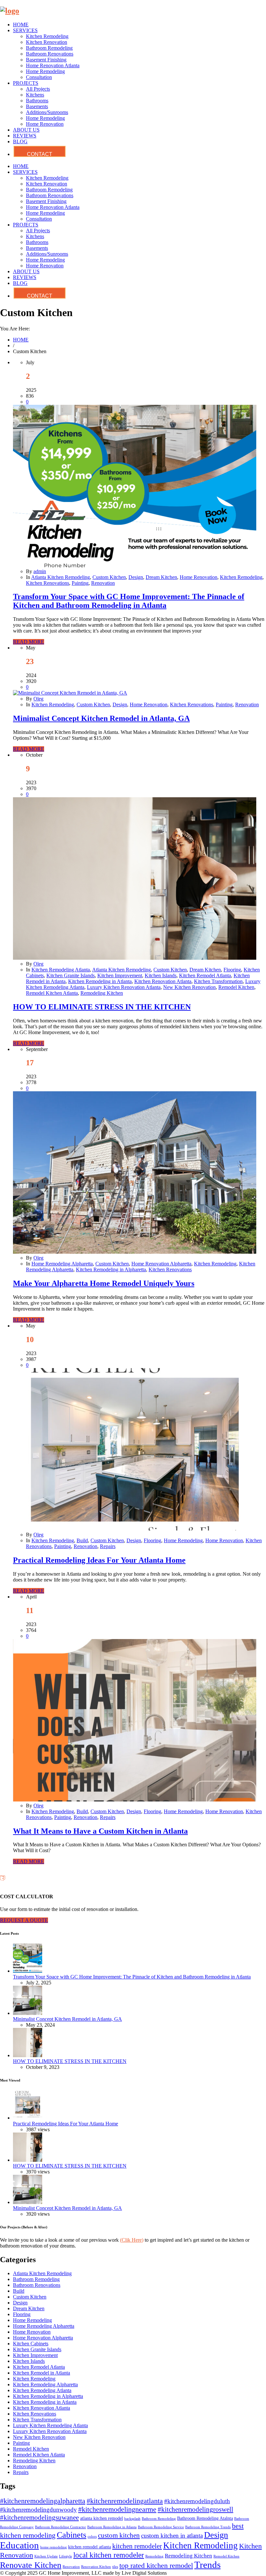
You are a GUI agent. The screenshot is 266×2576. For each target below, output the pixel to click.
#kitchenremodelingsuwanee (39, 2518)
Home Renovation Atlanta (53, 65)
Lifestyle (66, 2556)
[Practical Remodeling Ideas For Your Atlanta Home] (135, 1529)
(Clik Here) (132, 2240)
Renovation (103, 583)
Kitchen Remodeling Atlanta (61, 970)
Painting (80, 583)
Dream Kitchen (161, 577)
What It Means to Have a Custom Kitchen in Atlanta (100, 1831)
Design (136, 577)
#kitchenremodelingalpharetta (43, 2501)
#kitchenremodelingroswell (195, 2509)
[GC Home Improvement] (10, 11)
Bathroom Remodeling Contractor (60, 2527)
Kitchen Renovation (47, 42)
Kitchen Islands (161, 975)
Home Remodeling (45, 71)
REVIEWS (25, 136)
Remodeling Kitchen (102, 993)
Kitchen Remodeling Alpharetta (45, 2384)
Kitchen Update (46, 2556)
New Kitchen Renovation (189, 987)
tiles (115, 2567)
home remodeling (54, 2547)
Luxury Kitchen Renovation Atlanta (124, 987)
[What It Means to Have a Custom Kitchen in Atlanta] (135, 1800)
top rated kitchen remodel (156, 2565)
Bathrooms (37, 101)
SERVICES (25, 30)
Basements (37, 106)
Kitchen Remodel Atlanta (205, 975)
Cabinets (72, 2535)
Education (19, 2545)
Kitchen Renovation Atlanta (163, 981)
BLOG (20, 141)
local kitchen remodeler (109, 2555)
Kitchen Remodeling (47, 36)
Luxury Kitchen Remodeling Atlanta (50, 2425)
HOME (21, 25)
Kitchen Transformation (218, 981)
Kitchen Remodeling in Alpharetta (111, 1269)
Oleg (38, 699)
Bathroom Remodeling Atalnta (205, 2518)
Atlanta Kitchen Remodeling (60, 577)
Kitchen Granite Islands (71, 975)
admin (40, 571)
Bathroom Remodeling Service (161, 2527)
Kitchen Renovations (48, 583)
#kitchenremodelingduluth (197, 2501)
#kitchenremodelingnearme (117, 2509)
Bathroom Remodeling (49, 48)
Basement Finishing (46, 60)
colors (92, 2537)
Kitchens (35, 95)
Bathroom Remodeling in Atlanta (112, 2527)
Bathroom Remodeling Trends (208, 2527)
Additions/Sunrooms (47, 112)
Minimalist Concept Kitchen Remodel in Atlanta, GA (101, 718)
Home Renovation (45, 124)
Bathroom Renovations (50, 54)
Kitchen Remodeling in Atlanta (100, 981)
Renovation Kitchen (96, 2567)
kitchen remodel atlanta (90, 2547)
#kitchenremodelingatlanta (125, 2501)
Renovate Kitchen (31, 2565)
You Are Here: (15, 329)
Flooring (232, 970)
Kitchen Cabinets (31, 2344)
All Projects (38, 89)
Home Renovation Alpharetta (161, 1264)
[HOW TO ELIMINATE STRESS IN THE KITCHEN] (135, 958)
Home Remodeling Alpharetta (62, 1264)
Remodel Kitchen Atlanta (52, 993)
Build (82, 1540)
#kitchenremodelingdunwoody (38, 2510)
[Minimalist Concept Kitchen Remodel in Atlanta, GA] (70, 693)
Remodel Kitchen (236, 987)
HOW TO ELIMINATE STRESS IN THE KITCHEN (102, 1007)
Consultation (39, 77)
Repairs (108, 1546)
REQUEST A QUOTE (24, 1920)
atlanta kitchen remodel (102, 2518)
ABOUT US (26, 130)
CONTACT (40, 154)
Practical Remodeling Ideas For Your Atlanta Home (99, 1560)
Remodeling (154, 2556)
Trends (207, 2565)
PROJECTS (26, 83)
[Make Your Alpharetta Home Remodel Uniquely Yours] (135, 1252)
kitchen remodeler (137, 2546)
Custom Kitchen (109, 577)
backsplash (132, 2519)
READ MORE (29, 642)
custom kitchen (119, 2535)
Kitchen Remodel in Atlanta (42, 2373)
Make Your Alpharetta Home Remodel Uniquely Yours (104, 1283)
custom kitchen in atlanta (172, 2536)
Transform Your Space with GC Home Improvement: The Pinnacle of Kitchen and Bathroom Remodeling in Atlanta (129, 601)
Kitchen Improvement (120, 975)
